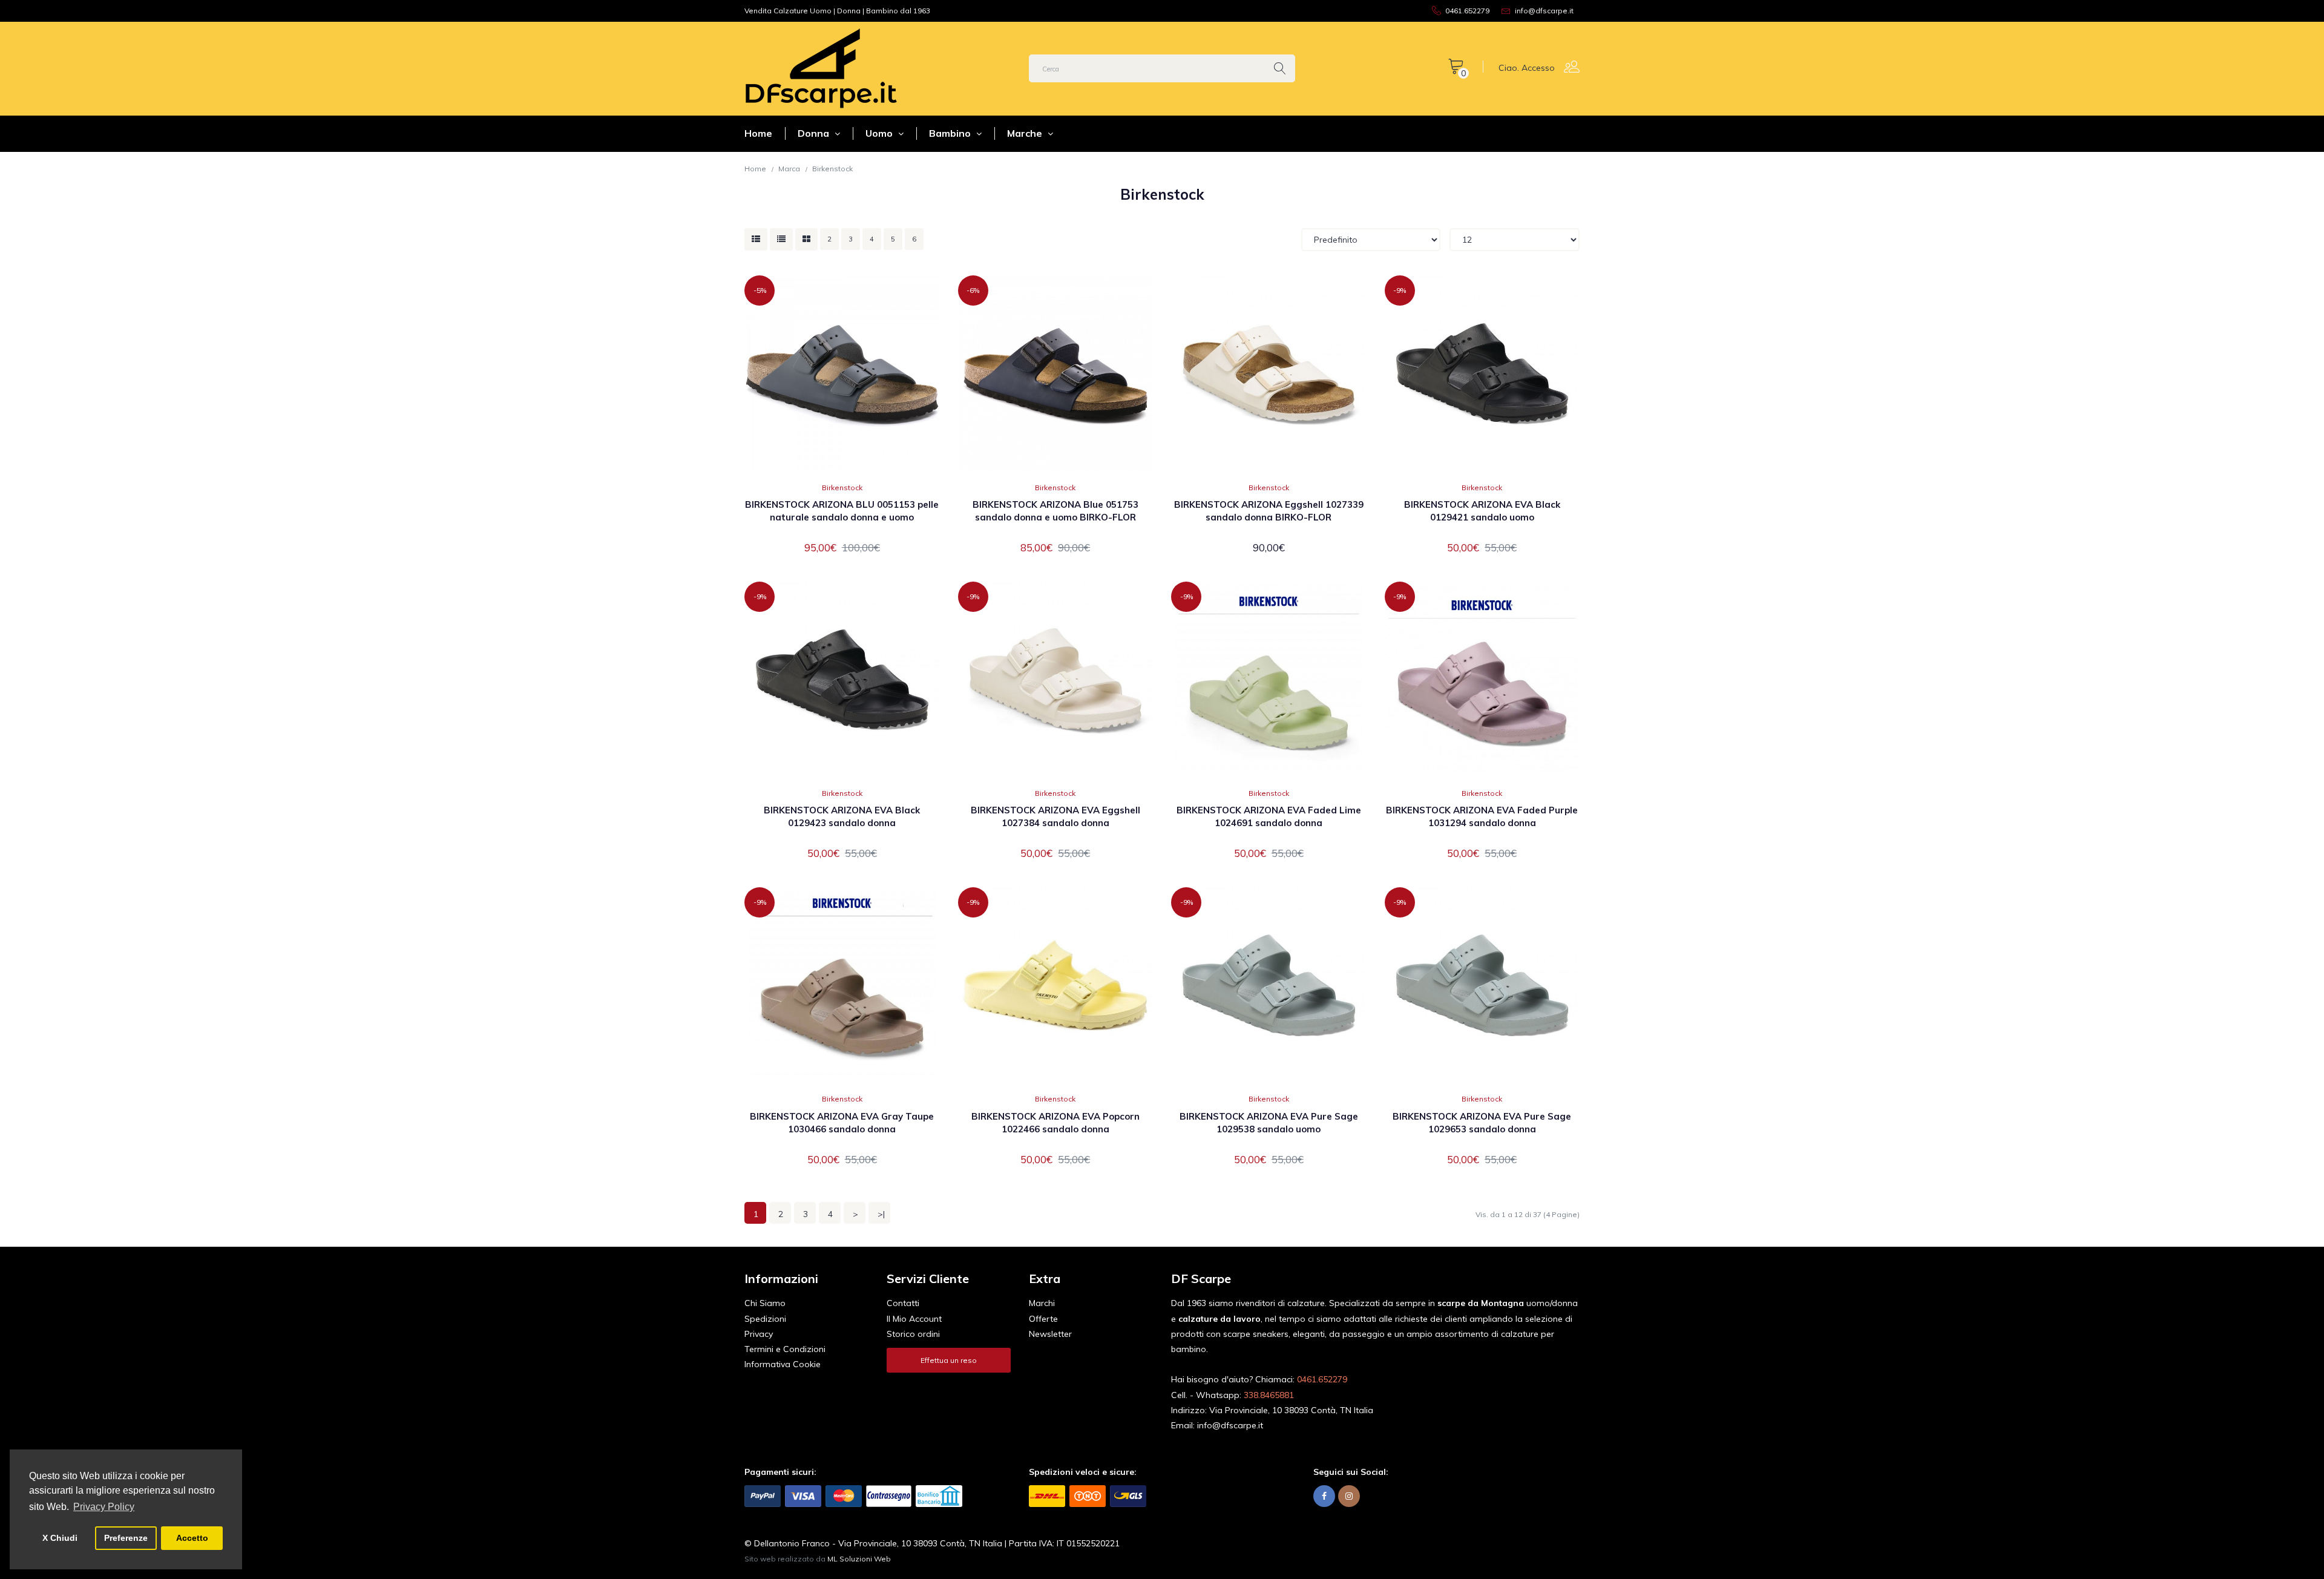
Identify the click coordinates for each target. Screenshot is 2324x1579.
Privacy (759, 1334)
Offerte (1043, 1319)
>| (881, 1214)
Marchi (1042, 1303)
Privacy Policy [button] (104, 1507)
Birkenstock (832, 169)
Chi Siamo (765, 1303)
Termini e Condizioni (785, 1349)
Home (758, 133)
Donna (815, 133)
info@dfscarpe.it (1230, 1425)
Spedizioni (765, 1319)
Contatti (903, 1303)
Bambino (951, 133)
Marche (1026, 133)
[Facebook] (1324, 1496)
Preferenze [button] (126, 1538)
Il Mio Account (914, 1319)
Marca (789, 169)
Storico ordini (913, 1334)
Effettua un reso (949, 1360)
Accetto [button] (192, 1538)
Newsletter (1050, 1334)
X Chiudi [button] (60, 1538)
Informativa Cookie (783, 1364)
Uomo (880, 133)
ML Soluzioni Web (859, 1559)
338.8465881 (1269, 1395)
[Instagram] (1349, 1496)
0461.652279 (1322, 1379)
